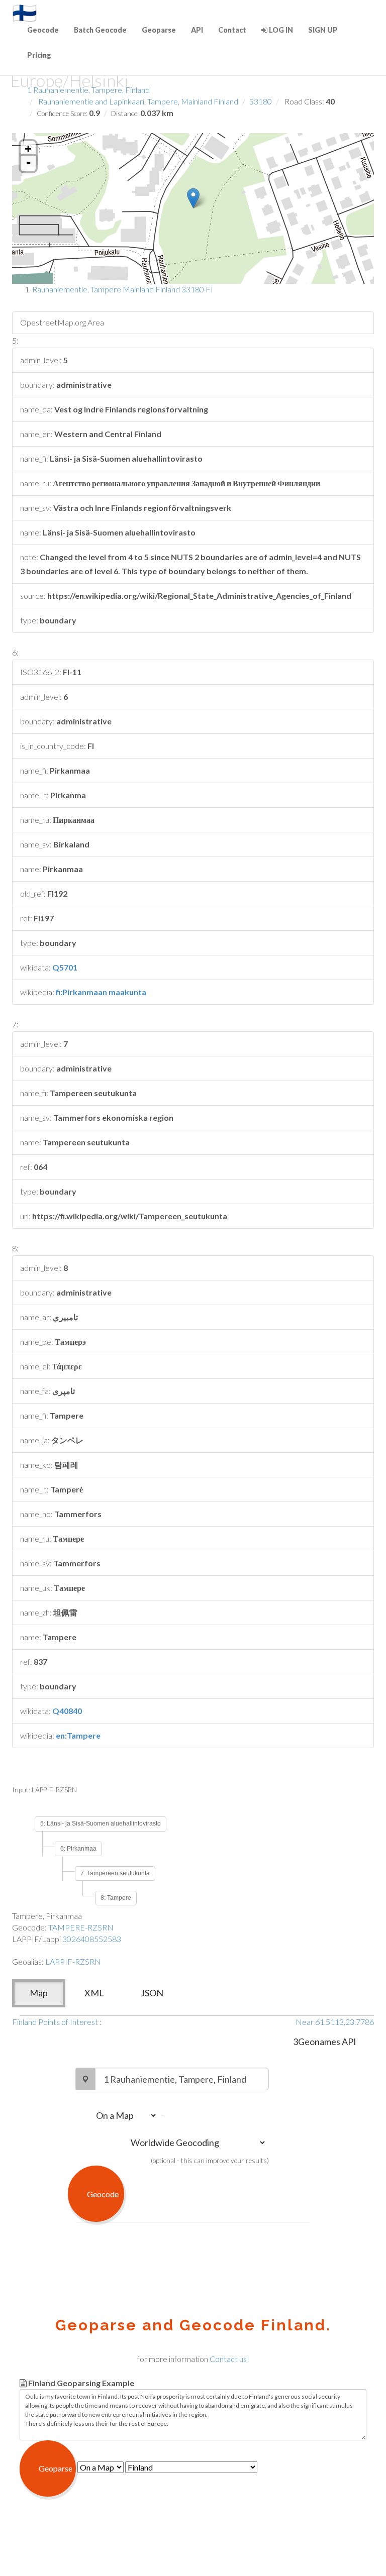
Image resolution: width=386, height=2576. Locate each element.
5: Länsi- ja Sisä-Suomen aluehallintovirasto (101, 1823)
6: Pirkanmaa (78, 1849)
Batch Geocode (100, 30)
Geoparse (159, 30)
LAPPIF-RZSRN (73, 1961)
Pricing (39, 55)
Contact (232, 30)
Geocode (43, 30)
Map (39, 1993)
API (197, 30)
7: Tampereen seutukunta (115, 1873)
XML (94, 1993)
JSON (152, 1993)
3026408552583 (92, 1939)
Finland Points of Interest (55, 2022)
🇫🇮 (25, 13)
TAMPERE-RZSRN (81, 1927)
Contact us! (229, 2359)
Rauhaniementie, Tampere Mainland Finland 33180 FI (123, 289)
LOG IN (280, 30)
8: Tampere (116, 1898)
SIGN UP (323, 30)
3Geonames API (325, 2042)
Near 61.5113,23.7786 (335, 2022)
